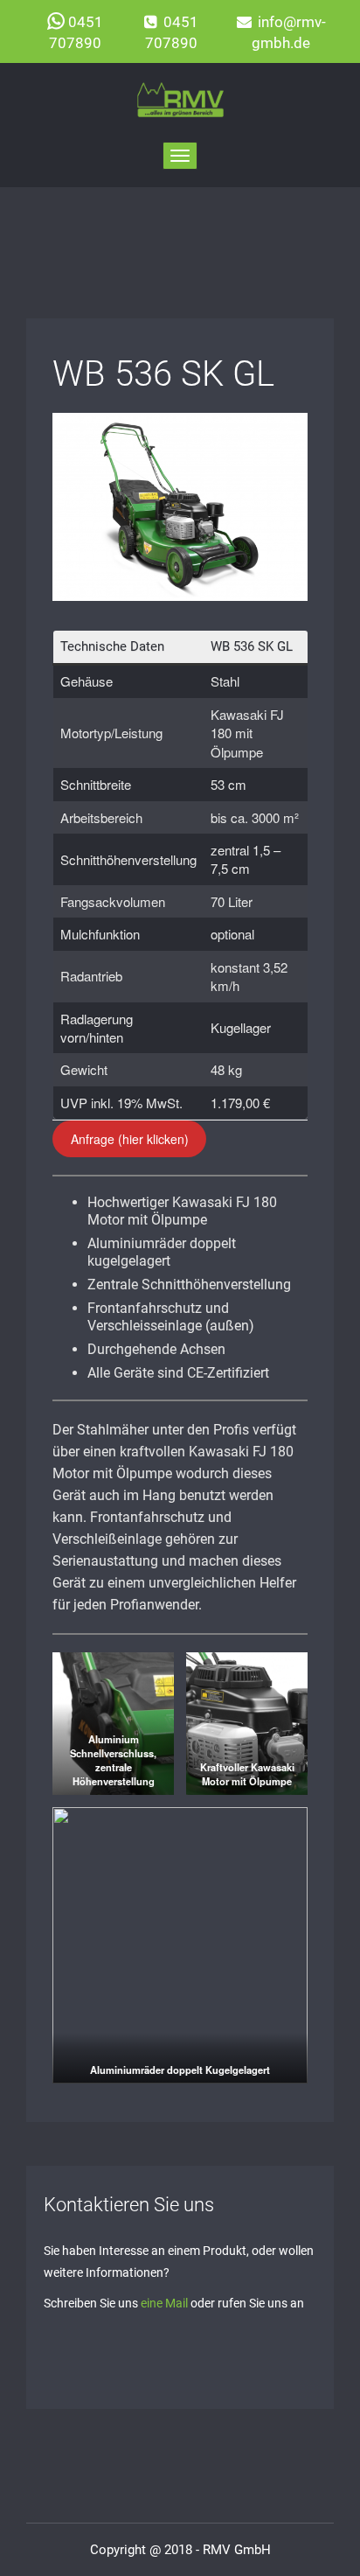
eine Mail (164, 2303)
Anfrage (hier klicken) (130, 1139)
